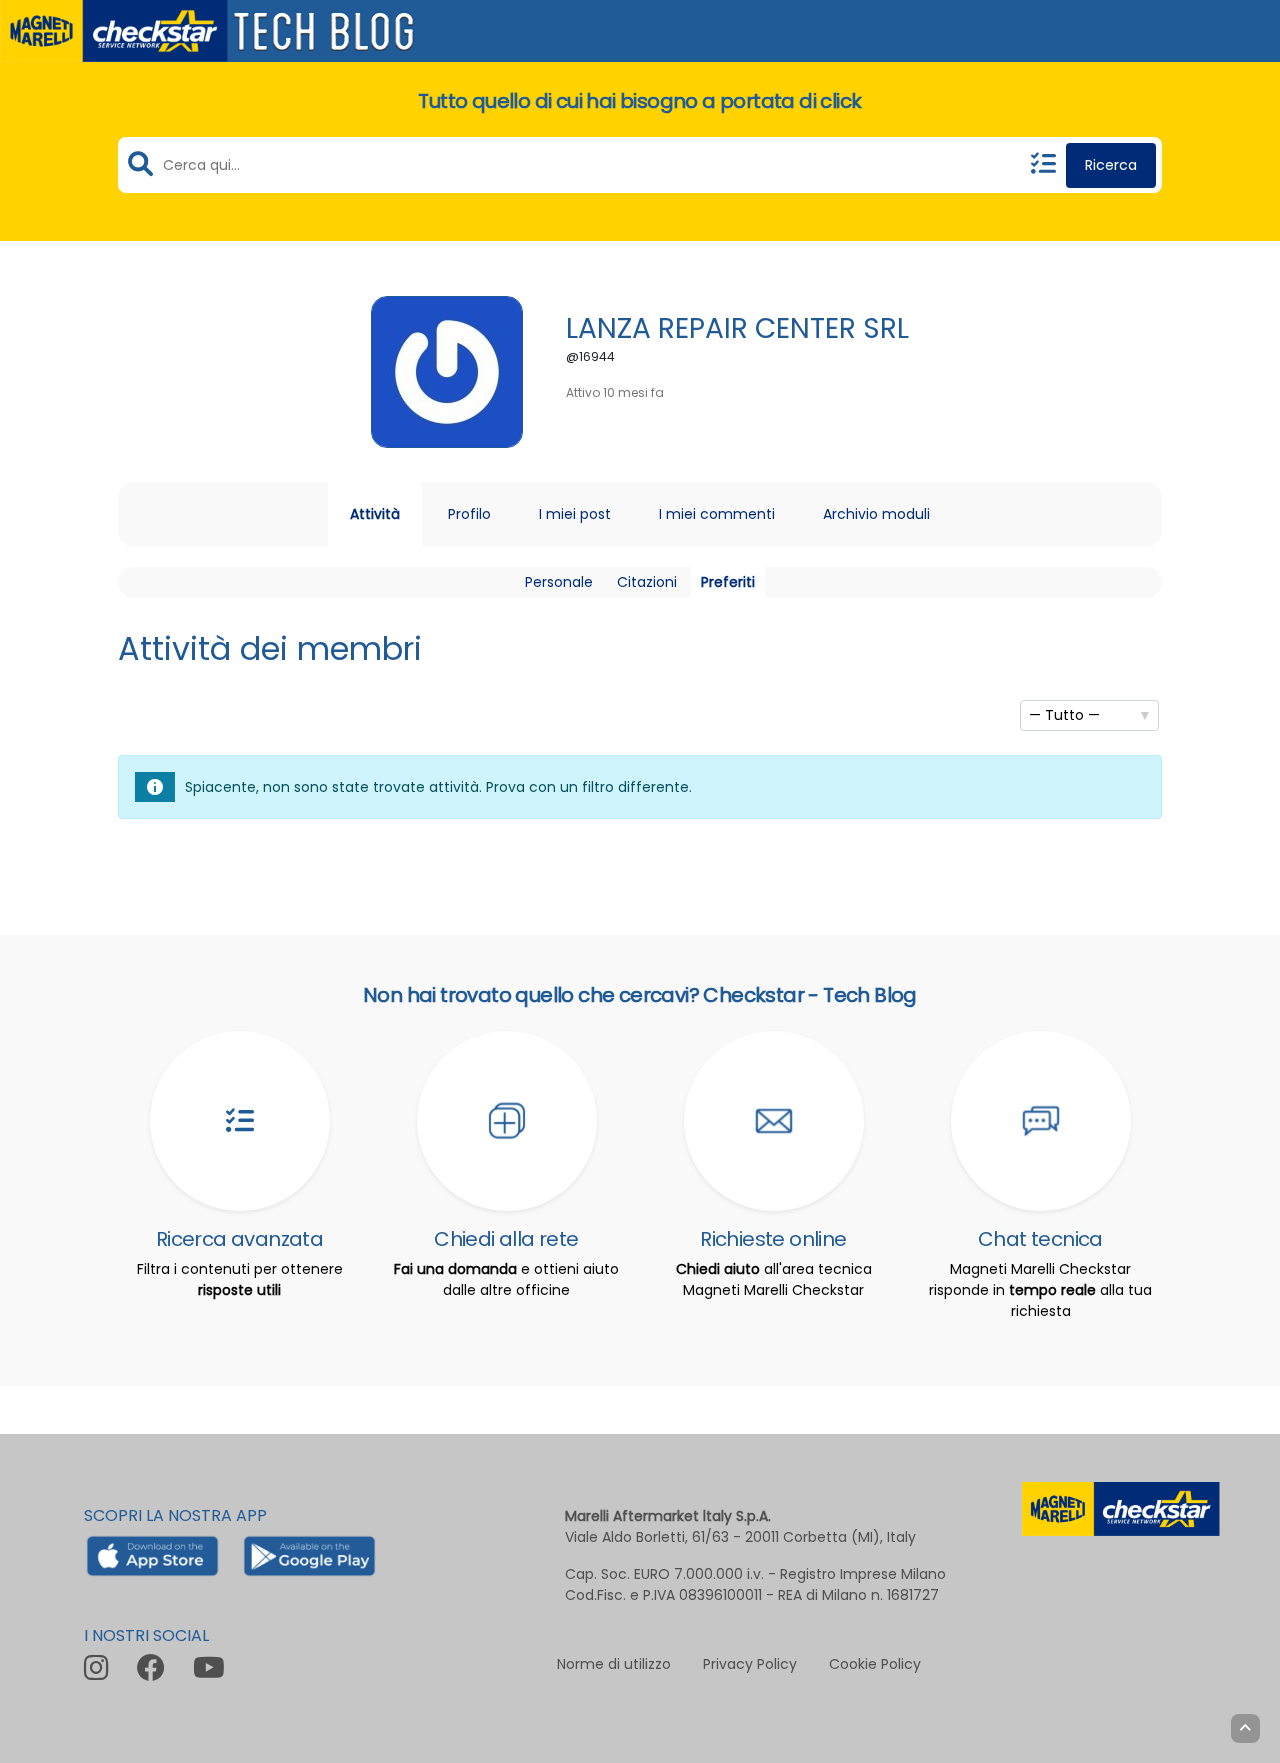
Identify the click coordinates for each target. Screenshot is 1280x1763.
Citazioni (647, 582)
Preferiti (728, 582)
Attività (375, 514)
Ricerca (1111, 165)
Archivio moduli (876, 514)
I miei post (575, 514)
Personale (559, 582)
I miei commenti (717, 514)
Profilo (469, 514)
